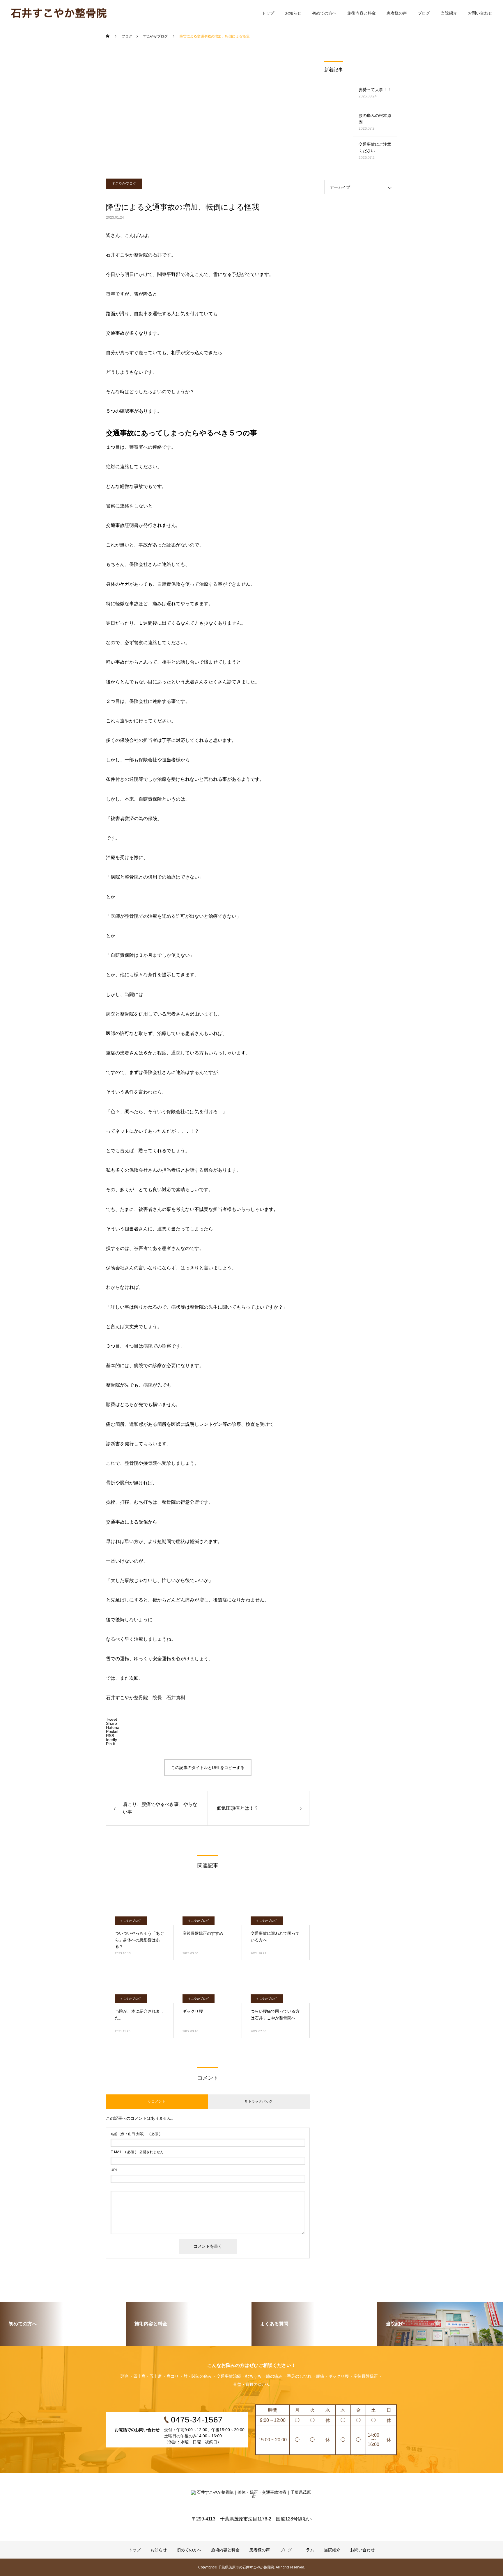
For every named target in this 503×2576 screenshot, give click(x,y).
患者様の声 (397, 13)
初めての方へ (324, 13)
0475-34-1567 (31, 52)
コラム (308, 2550)
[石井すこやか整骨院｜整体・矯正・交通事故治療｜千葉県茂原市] (59, 13)
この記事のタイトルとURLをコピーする (208, 1768)
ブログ (424, 13)
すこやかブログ (124, 184)
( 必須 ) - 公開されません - (138, 2152)
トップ (268, 13)
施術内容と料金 (362, 13)
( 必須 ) (136, 2134)
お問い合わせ (480, 13)
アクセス (26, 70)
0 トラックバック (259, 2101)
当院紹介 (449, 13)
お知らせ (293, 13)
